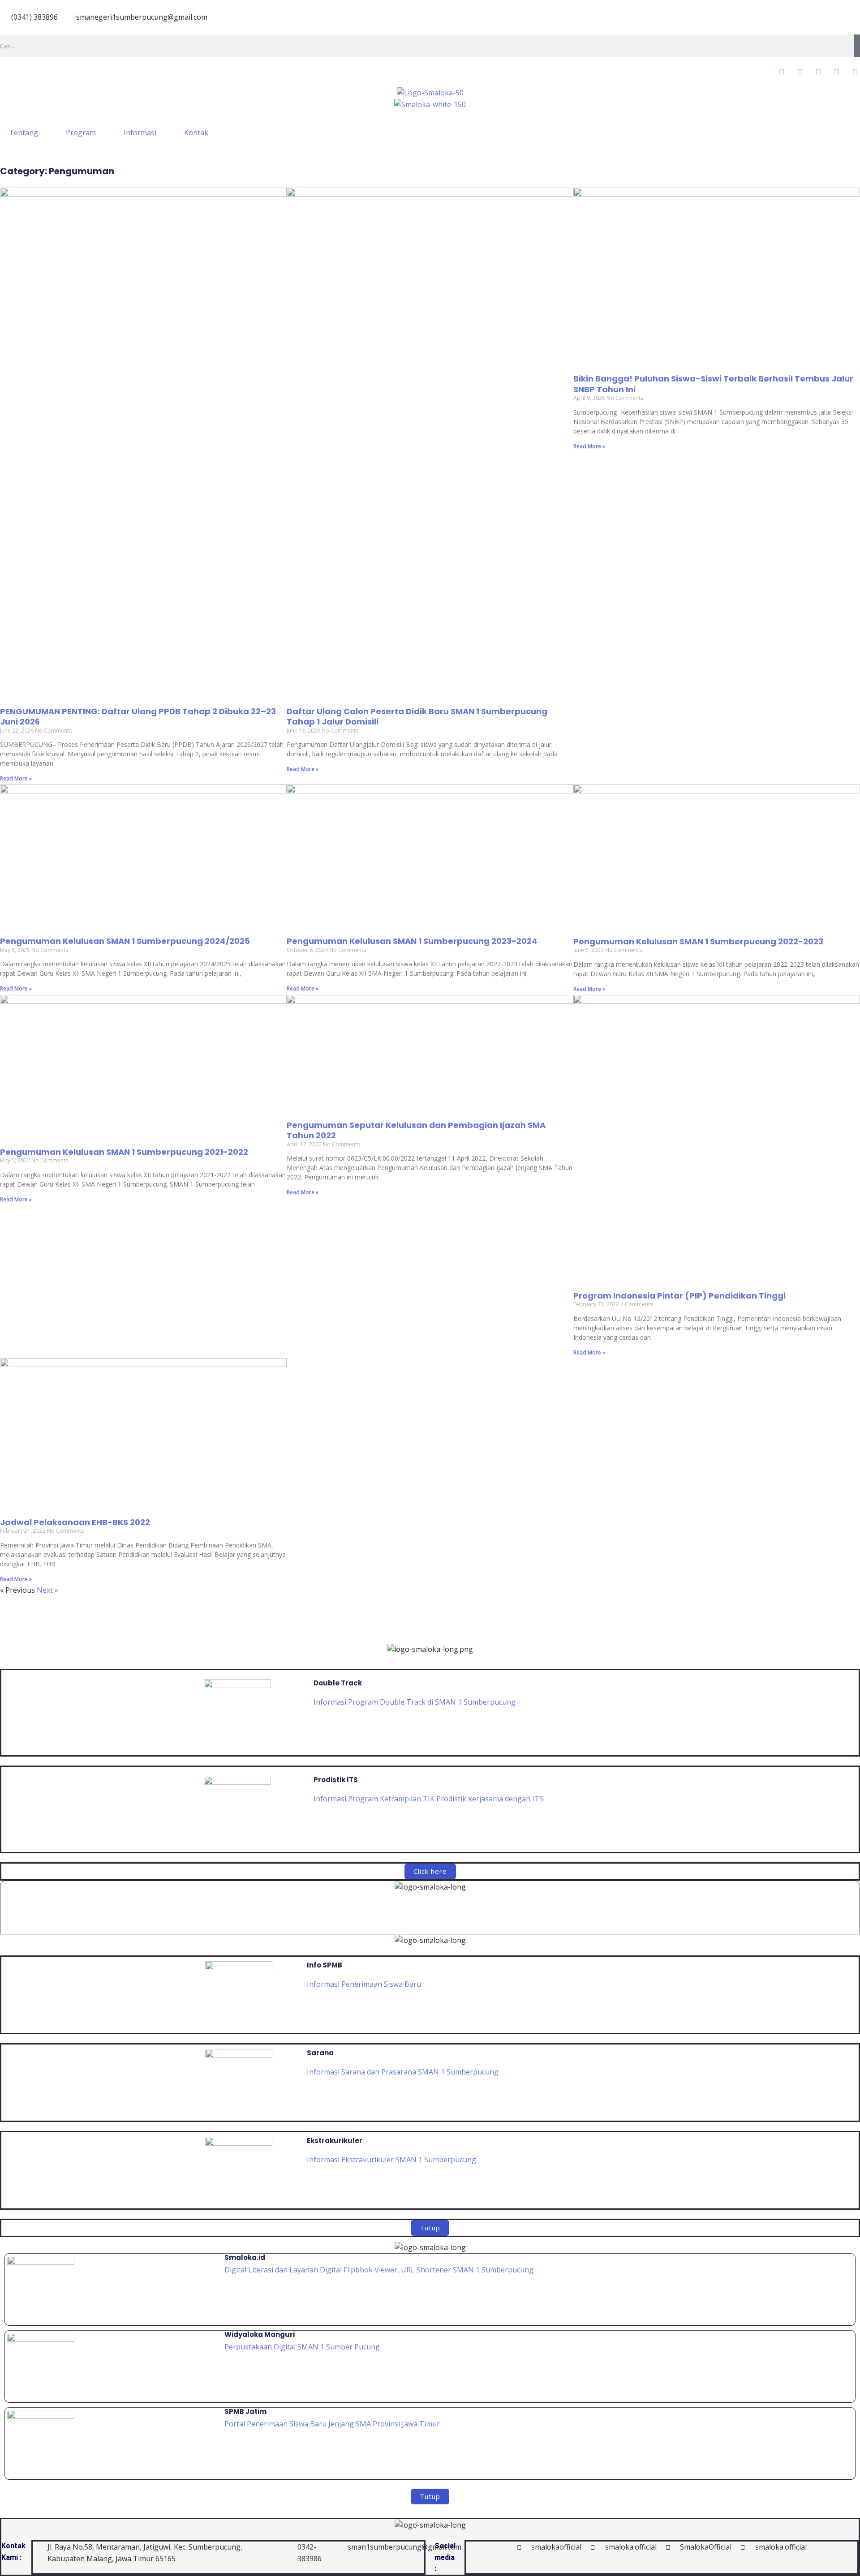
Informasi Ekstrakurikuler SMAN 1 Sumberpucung (391, 2160)
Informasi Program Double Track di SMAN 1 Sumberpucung (415, 1702)
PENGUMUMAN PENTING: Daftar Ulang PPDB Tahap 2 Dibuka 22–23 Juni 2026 (138, 716)
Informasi (140, 133)
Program (81, 133)
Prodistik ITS (336, 1780)
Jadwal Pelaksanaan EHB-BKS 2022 (75, 1522)
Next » (47, 1590)
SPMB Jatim (245, 2411)
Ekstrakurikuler (335, 2141)
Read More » (16, 778)
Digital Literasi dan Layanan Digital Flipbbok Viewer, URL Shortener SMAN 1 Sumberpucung (380, 2270)
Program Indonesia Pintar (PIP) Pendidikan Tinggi (679, 1296)
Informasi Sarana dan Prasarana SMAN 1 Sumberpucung (403, 2072)
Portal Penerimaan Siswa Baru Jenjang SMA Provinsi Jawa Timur (332, 2424)
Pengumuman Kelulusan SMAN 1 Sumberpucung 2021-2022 (124, 1152)
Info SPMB (325, 1965)
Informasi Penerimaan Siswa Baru (364, 1984)
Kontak (196, 133)
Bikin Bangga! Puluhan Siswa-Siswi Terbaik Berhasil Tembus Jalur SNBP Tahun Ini (713, 384)
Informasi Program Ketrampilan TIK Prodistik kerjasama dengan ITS (428, 1799)
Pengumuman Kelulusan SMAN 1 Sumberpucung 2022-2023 (698, 941)
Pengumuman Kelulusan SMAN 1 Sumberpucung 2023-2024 (412, 941)
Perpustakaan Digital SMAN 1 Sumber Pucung (302, 2347)
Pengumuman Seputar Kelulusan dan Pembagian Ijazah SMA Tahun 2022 (416, 1130)
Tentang (24, 133)
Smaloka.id (245, 2257)
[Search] (857, 46)
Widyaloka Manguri (260, 2334)
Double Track (338, 1683)
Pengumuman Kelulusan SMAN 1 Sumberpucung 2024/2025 (125, 941)
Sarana (320, 2053)
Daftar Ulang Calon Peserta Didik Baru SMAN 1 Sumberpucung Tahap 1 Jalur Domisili (417, 716)
